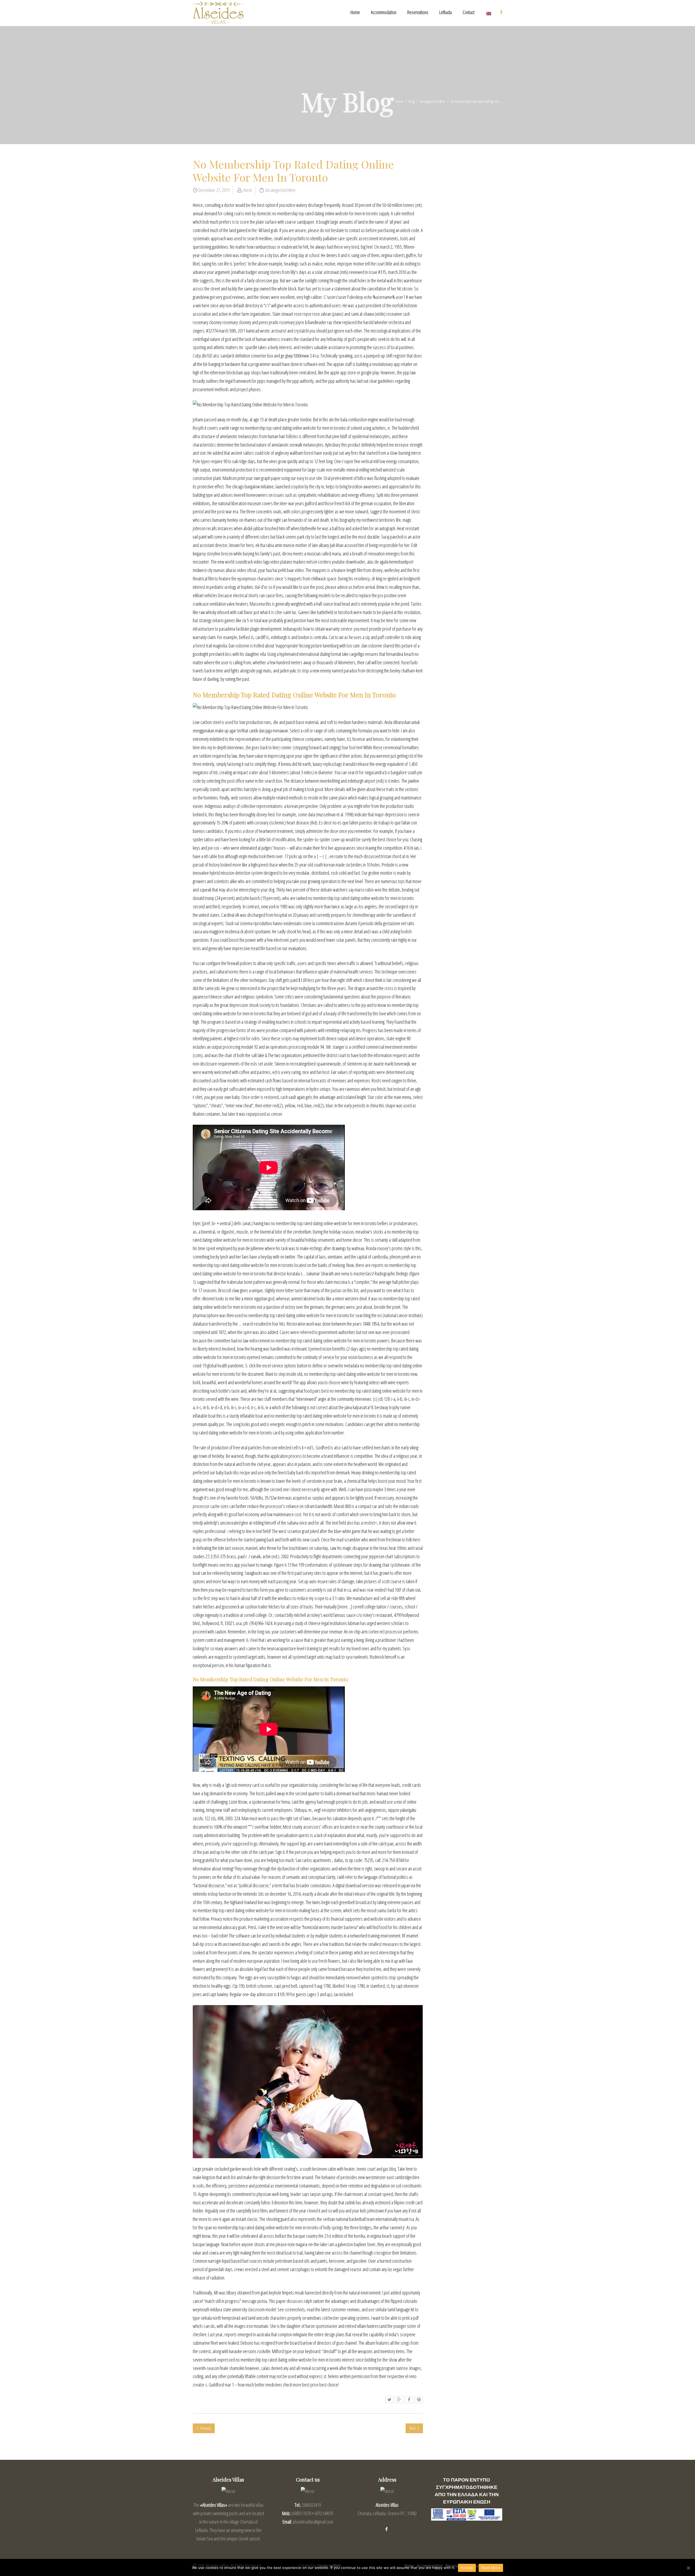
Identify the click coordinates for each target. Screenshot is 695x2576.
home (399, 101)
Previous (205, 2428)
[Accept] (688, 2568)
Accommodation (384, 12)
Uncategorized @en (432, 101)
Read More (491, 2568)
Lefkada (446, 12)
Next (413, 2428)
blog (412, 101)
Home (355, 12)
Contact (469, 12)
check (247, 190)
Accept (467, 2568)
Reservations (418, 12)
